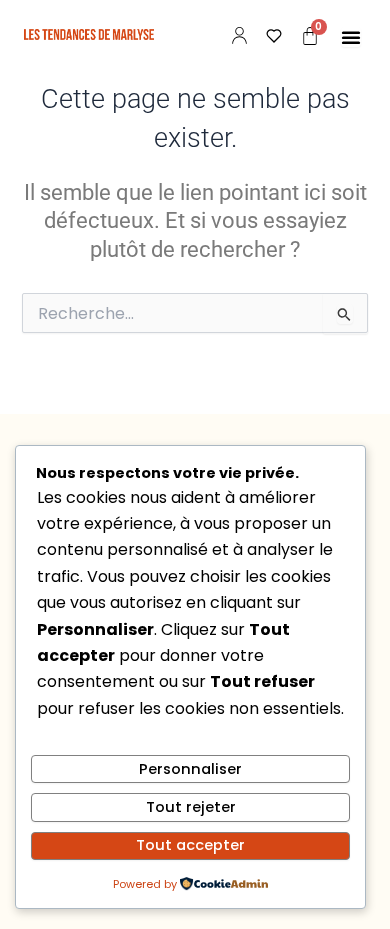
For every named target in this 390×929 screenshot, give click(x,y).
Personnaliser (190, 769)
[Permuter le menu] (351, 37)
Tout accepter (190, 845)
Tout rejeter (191, 807)
